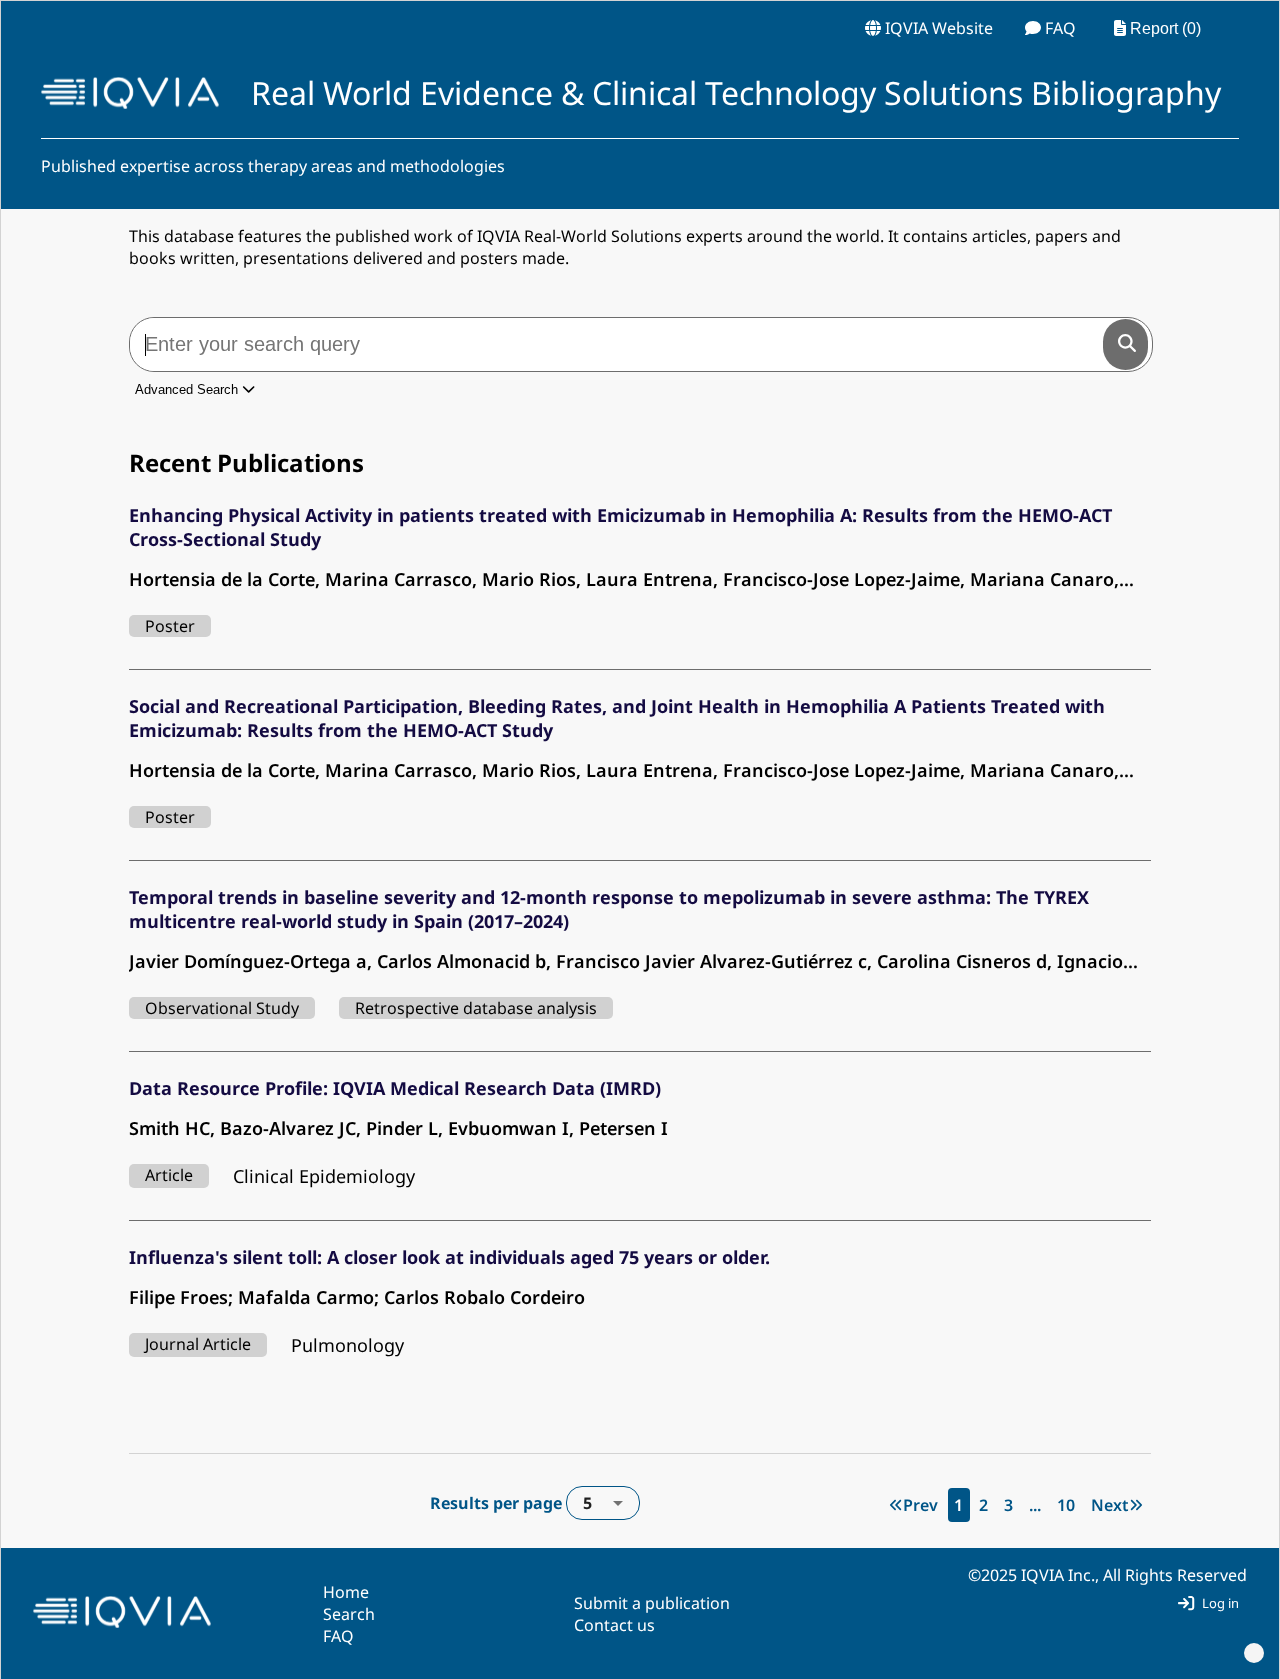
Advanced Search (188, 389)
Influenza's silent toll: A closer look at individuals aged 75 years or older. (449, 1257)
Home (346, 1592)
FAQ (338, 1636)
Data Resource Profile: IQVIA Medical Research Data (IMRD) (395, 1088)
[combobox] (603, 1503)
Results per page (511, 1503)
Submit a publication (652, 1603)
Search (349, 1614)
